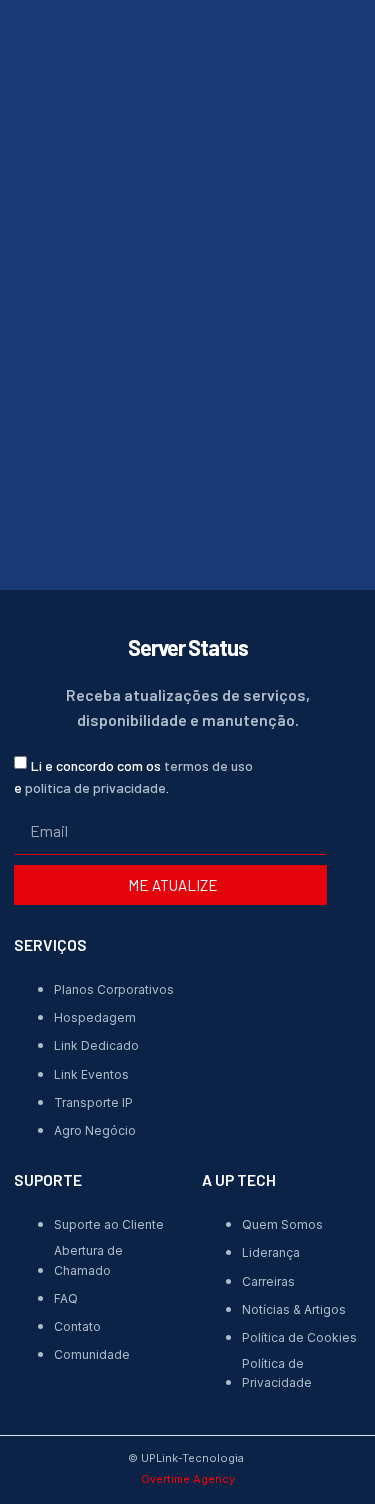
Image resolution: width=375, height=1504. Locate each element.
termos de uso (208, 764)
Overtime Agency (188, 1479)
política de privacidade (95, 787)
